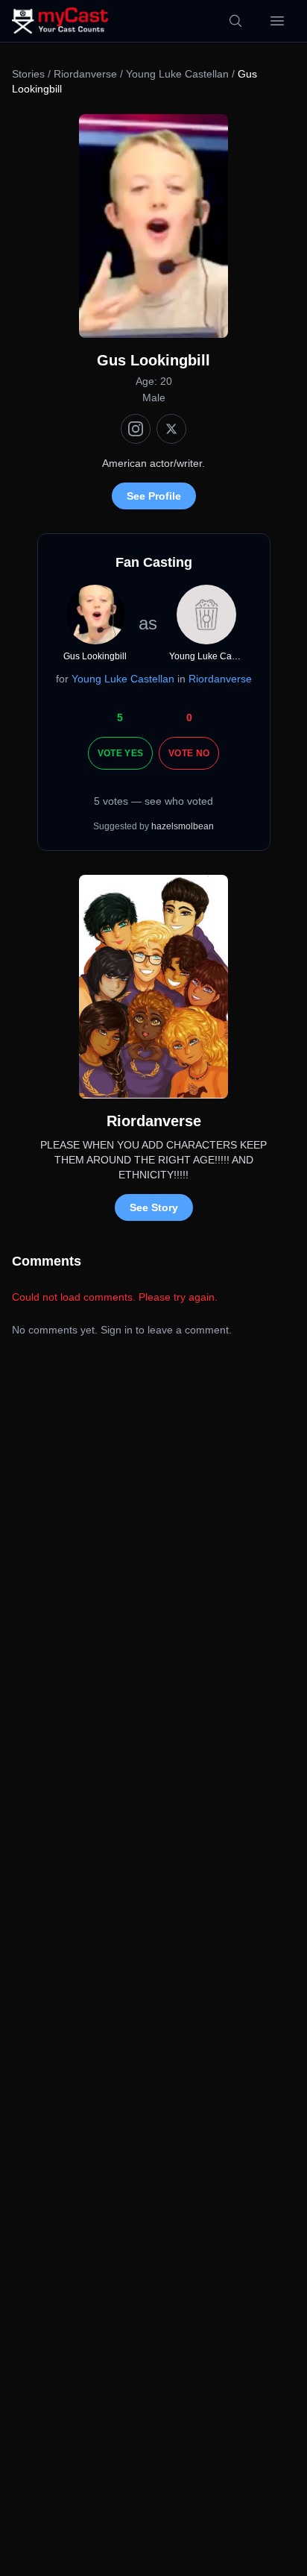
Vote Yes (120, 753)
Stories (28, 74)
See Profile (154, 496)
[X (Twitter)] (171, 429)
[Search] (235, 21)
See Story (154, 1207)
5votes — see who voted (153, 801)
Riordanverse (85, 74)
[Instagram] (136, 429)
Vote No (189, 753)
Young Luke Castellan (177, 74)
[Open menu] (277, 21)
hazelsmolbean (183, 826)
